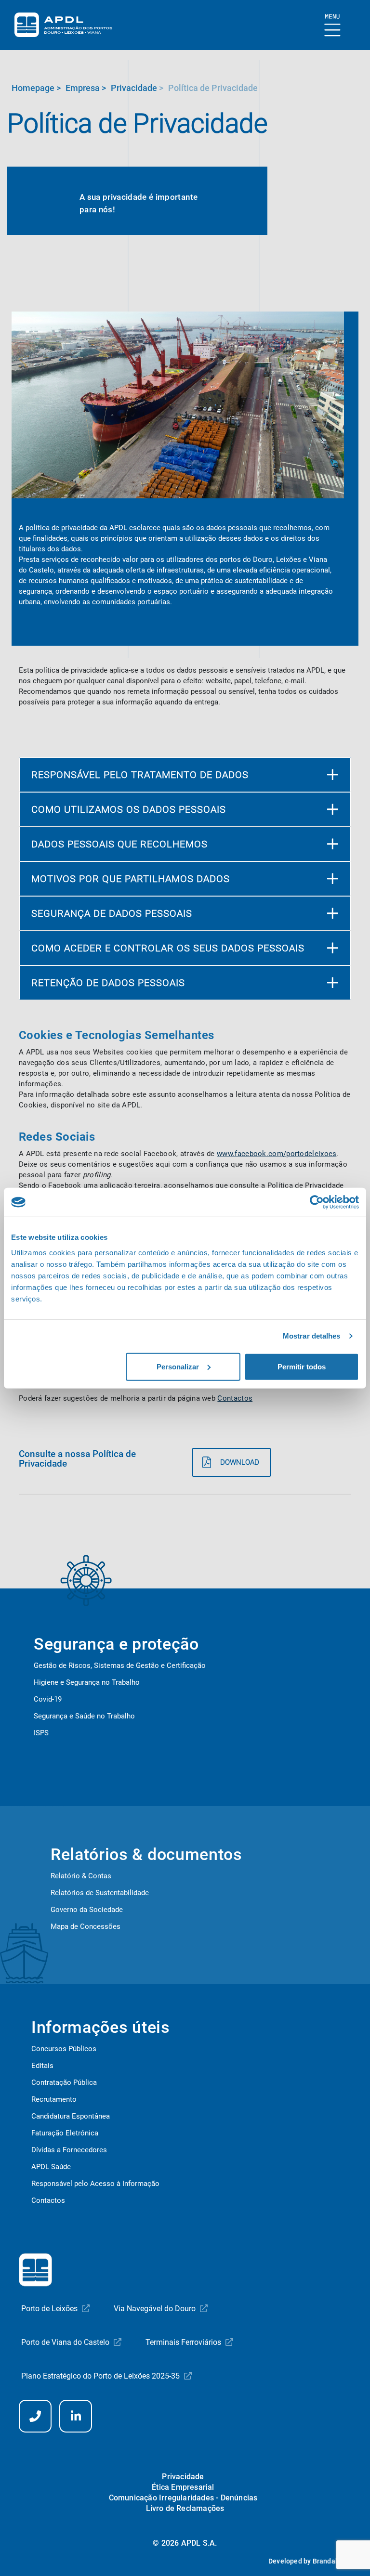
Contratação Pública (64, 2082)
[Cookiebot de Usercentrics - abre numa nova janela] (317, 1202)
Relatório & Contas (81, 1876)
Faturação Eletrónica (65, 2133)
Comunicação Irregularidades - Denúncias (183, 2498)
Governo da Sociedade (87, 1910)
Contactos (235, 1398)
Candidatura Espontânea (71, 2116)
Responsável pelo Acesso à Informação (95, 2184)
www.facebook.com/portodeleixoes (277, 1154)
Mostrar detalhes (312, 1336)
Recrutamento (54, 2099)
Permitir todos (302, 1366)
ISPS (41, 1733)
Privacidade (183, 2477)
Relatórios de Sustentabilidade (100, 1893)
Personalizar (178, 1366)
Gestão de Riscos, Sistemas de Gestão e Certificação (120, 1665)
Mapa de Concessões (86, 1926)
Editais (42, 2066)
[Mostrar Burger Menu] (333, 26)
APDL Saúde (51, 2167)
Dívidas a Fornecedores (69, 2150)
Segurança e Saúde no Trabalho (84, 1716)
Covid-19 (48, 1699)
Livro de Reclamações (185, 2508)
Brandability (332, 2561)
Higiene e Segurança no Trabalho (87, 1682)
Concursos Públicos (64, 2049)
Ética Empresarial (183, 2487)
